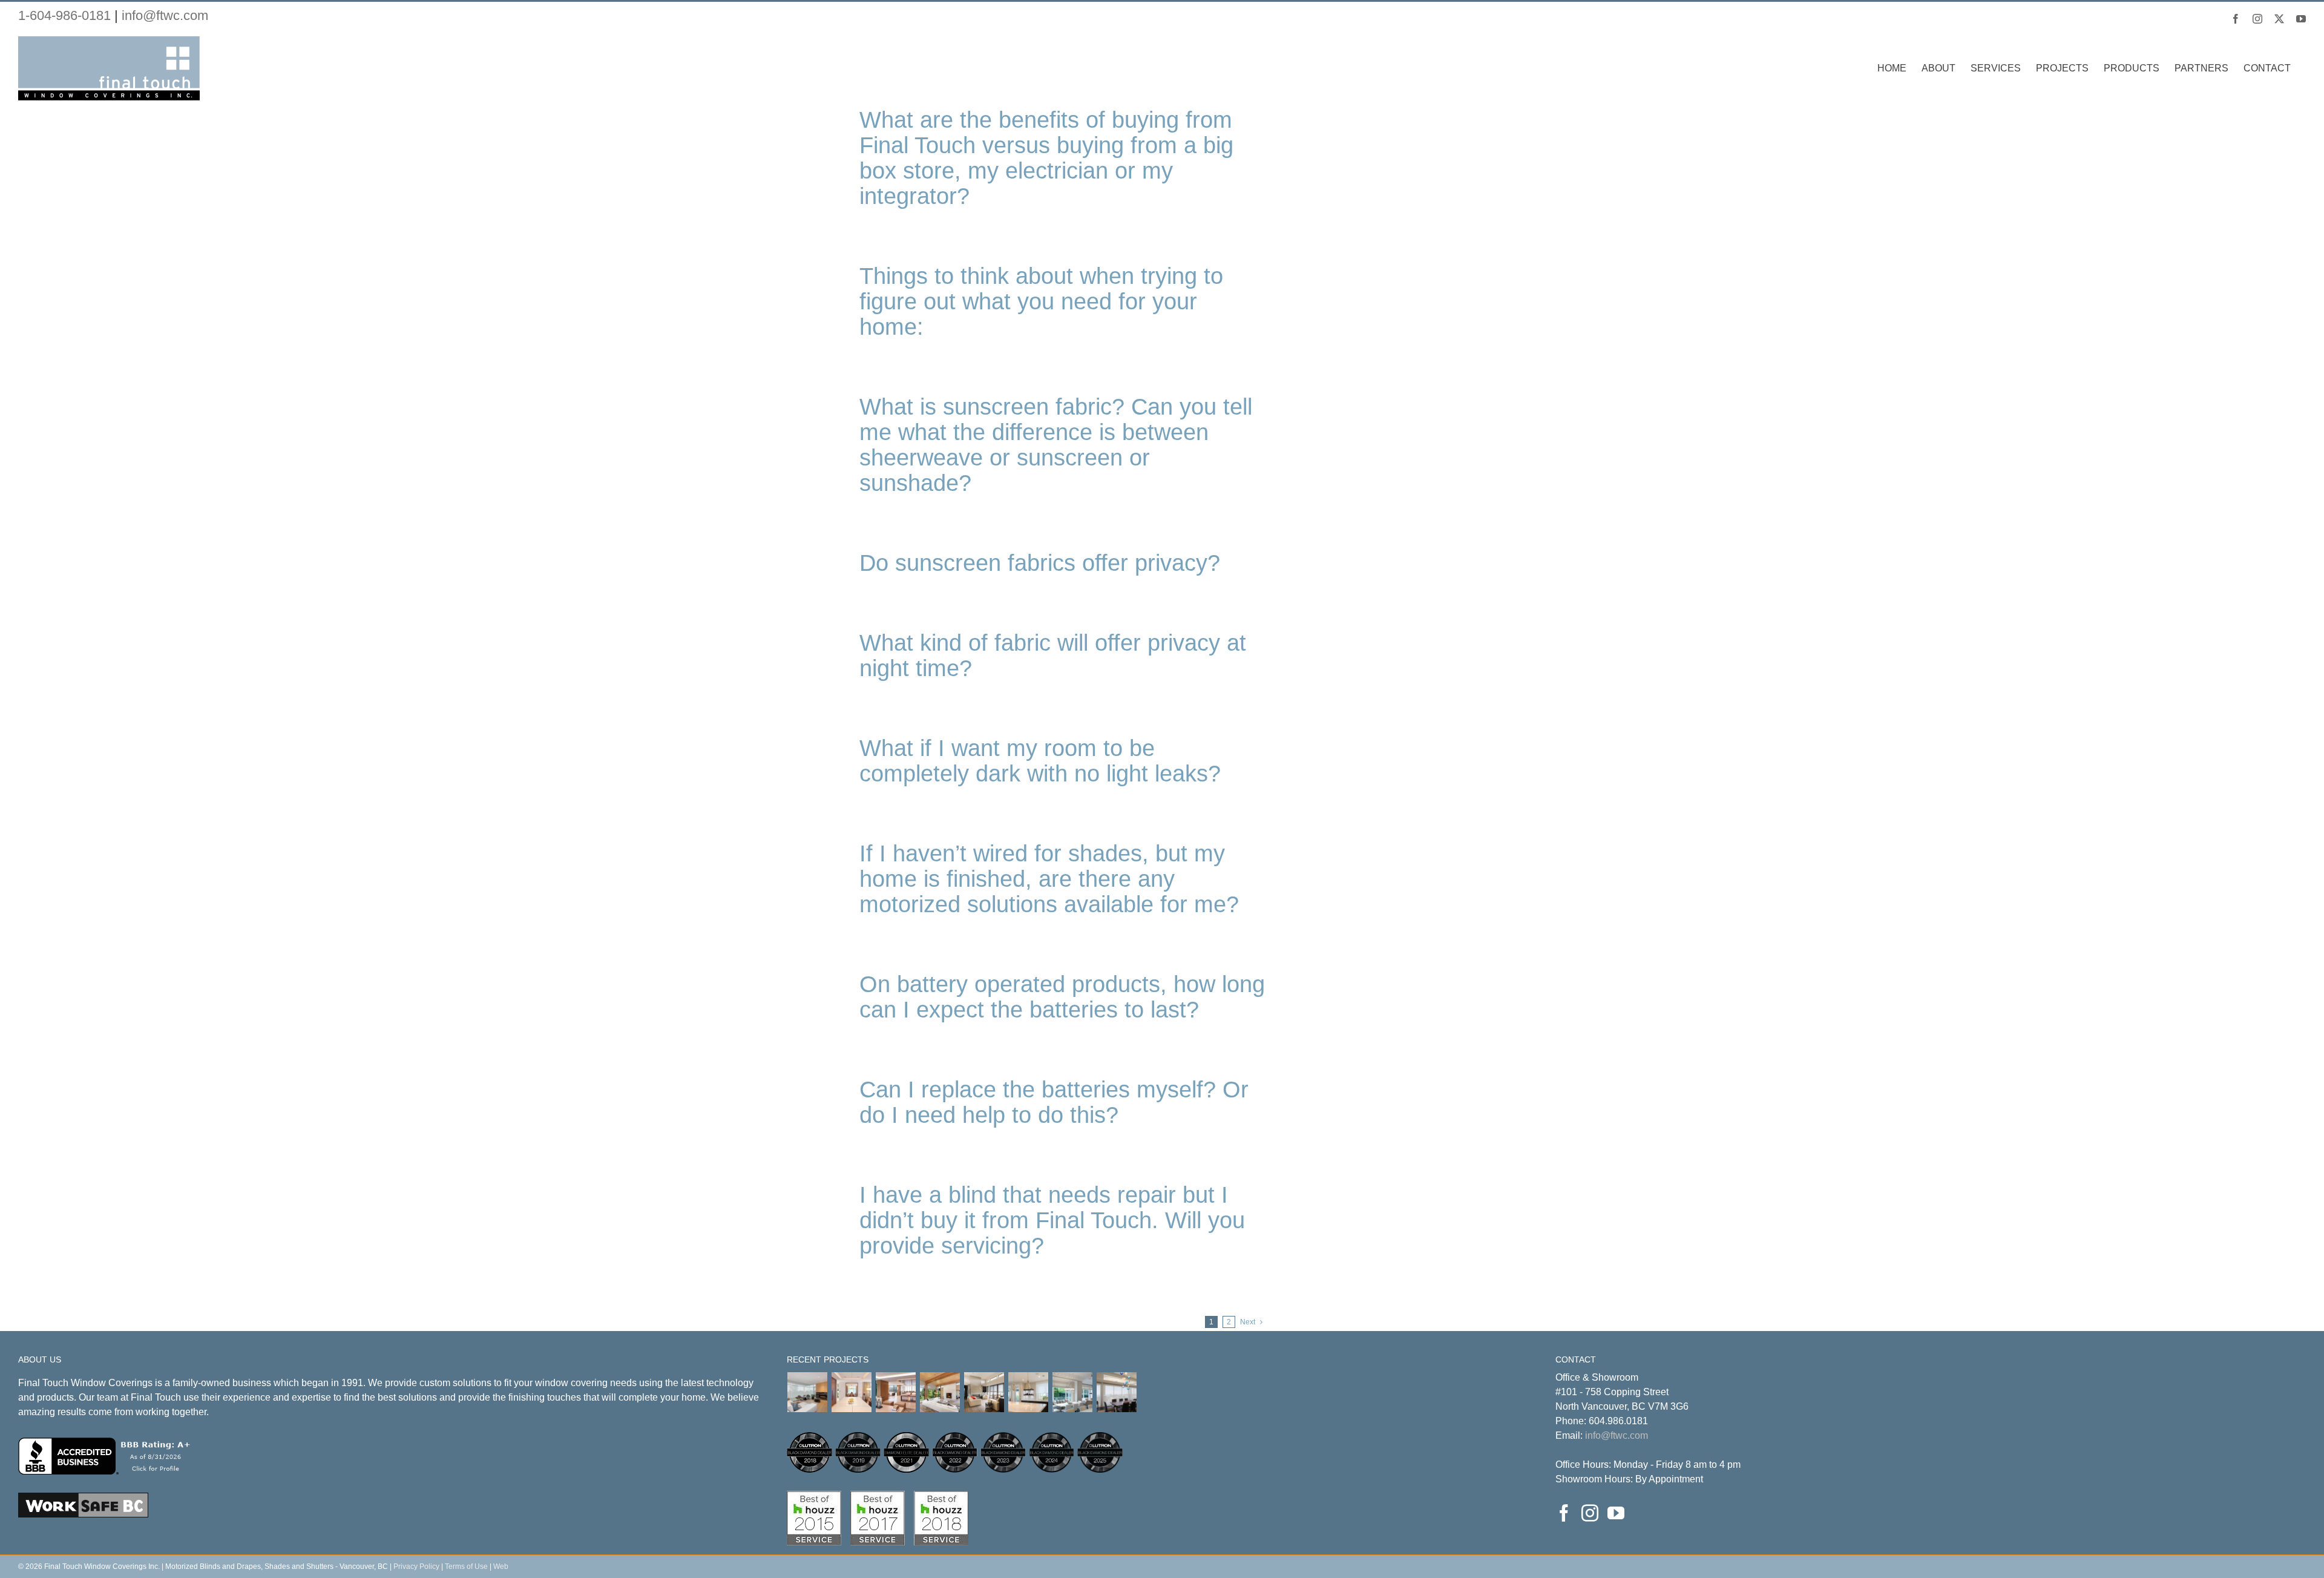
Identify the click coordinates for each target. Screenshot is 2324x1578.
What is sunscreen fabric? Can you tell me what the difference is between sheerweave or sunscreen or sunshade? (1056, 445)
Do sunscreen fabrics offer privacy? (1040, 563)
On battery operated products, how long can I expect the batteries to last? (1062, 997)
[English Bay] (896, 1392)
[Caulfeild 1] (984, 1392)
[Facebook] (1564, 1513)
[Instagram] (1590, 1513)
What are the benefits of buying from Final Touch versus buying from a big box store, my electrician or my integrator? (1046, 158)
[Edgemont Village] (1029, 1392)
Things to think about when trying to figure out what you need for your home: (1041, 301)
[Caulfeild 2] (1117, 1392)
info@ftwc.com (165, 15)
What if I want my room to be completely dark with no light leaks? (1040, 761)
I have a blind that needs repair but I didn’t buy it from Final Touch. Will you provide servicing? (1052, 1220)
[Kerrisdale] (852, 1392)
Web (501, 1566)
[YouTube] (1616, 1513)
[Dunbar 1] (808, 1392)
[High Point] (940, 1392)
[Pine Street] (1073, 1392)
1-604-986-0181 (64, 15)
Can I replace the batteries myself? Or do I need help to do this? (1054, 1102)
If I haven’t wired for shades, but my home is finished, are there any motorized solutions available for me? (1049, 879)
